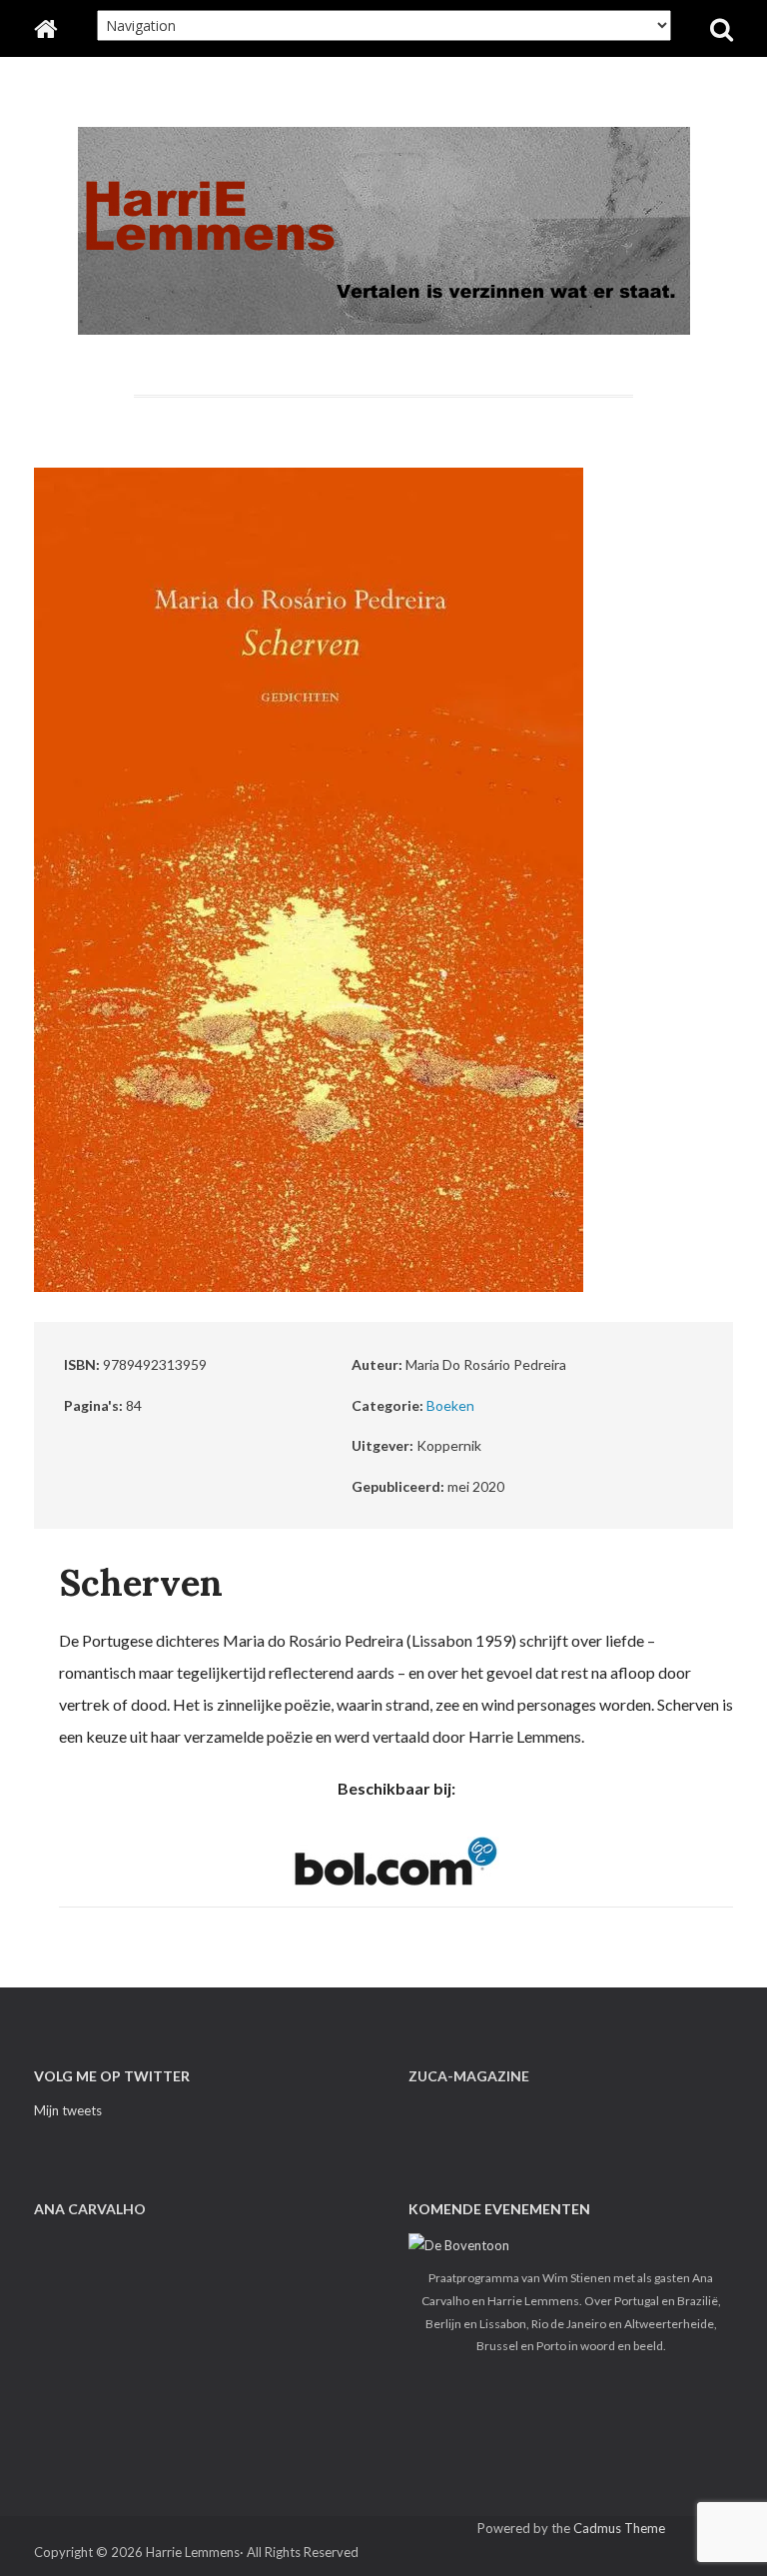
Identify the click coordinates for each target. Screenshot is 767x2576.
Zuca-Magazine (469, 2076)
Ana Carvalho (90, 2209)
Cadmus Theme (619, 2528)
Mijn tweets (68, 2110)
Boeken (450, 1405)
